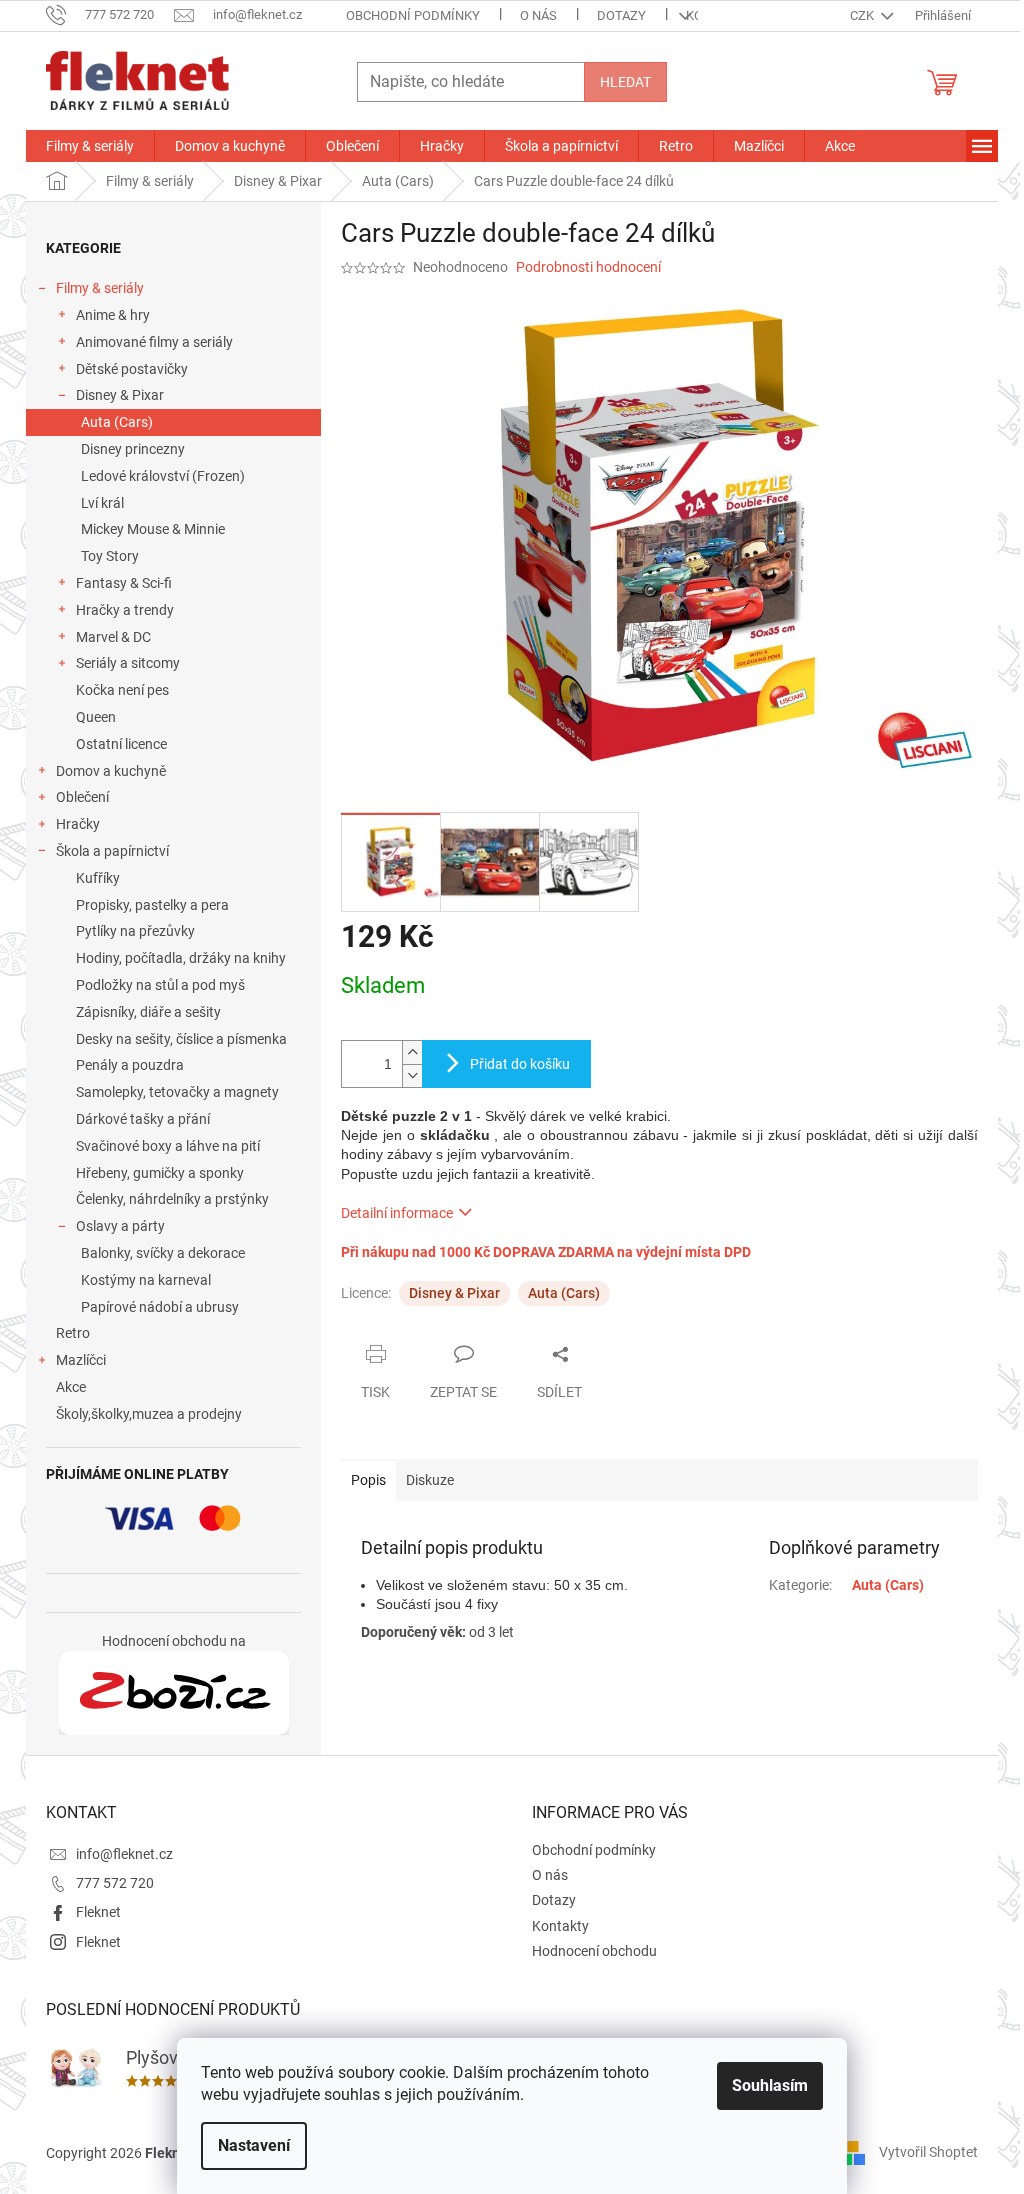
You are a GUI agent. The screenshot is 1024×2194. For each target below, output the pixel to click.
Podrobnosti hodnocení (588, 267)
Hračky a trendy (125, 610)
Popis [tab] (368, 1480)
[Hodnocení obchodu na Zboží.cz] (174, 1693)
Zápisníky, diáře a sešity (148, 1012)
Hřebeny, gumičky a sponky (160, 1173)
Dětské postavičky (132, 369)
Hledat (625, 82)
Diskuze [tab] (430, 1480)
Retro (73, 1333)
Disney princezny (133, 449)
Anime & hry (113, 315)
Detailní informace (397, 1213)
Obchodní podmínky (413, 15)
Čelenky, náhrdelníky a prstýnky (172, 1199)
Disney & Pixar (120, 395)
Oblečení (82, 797)
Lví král (102, 503)
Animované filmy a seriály (154, 342)
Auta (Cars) (117, 422)
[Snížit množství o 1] (412, 1075)
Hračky (78, 824)
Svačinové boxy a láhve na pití (168, 1146)
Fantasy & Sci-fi (124, 583)
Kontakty (560, 1926)
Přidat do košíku (520, 1064)
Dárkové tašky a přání (143, 1119)
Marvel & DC (113, 637)
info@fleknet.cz (124, 1854)
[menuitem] (90, 146)
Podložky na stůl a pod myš (160, 985)
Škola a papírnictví (112, 851)
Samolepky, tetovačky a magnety (177, 1092)
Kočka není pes (122, 690)
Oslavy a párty (120, 1226)
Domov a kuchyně (111, 771)
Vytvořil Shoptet (928, 2152)
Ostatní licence (121, 744)
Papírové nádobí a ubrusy (160, 1307)
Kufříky (98, 878)
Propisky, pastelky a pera (152, 905)
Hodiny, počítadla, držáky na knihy (181, 958)
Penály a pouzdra (130, 1065)
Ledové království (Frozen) (163, 476)
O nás (538, 15)
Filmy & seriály (100, 288)
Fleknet (98, 1912)
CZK (863, 15)
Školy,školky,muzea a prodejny (149, 1414)
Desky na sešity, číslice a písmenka (181, 1039)
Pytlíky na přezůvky (135, 931)
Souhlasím (770, 2085)
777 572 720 (115, 1883)
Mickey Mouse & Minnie (153, 529)
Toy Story (110, 556)
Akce (71, 1387)
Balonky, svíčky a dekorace (163, 1253)
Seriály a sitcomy (128, 663)
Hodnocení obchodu (594, 1951)
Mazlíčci (81, 1360)
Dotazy (621, 15)
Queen (96, 717)
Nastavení (254, 2145)
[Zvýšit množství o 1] (412, 1052)
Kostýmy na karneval (146, 1280)
